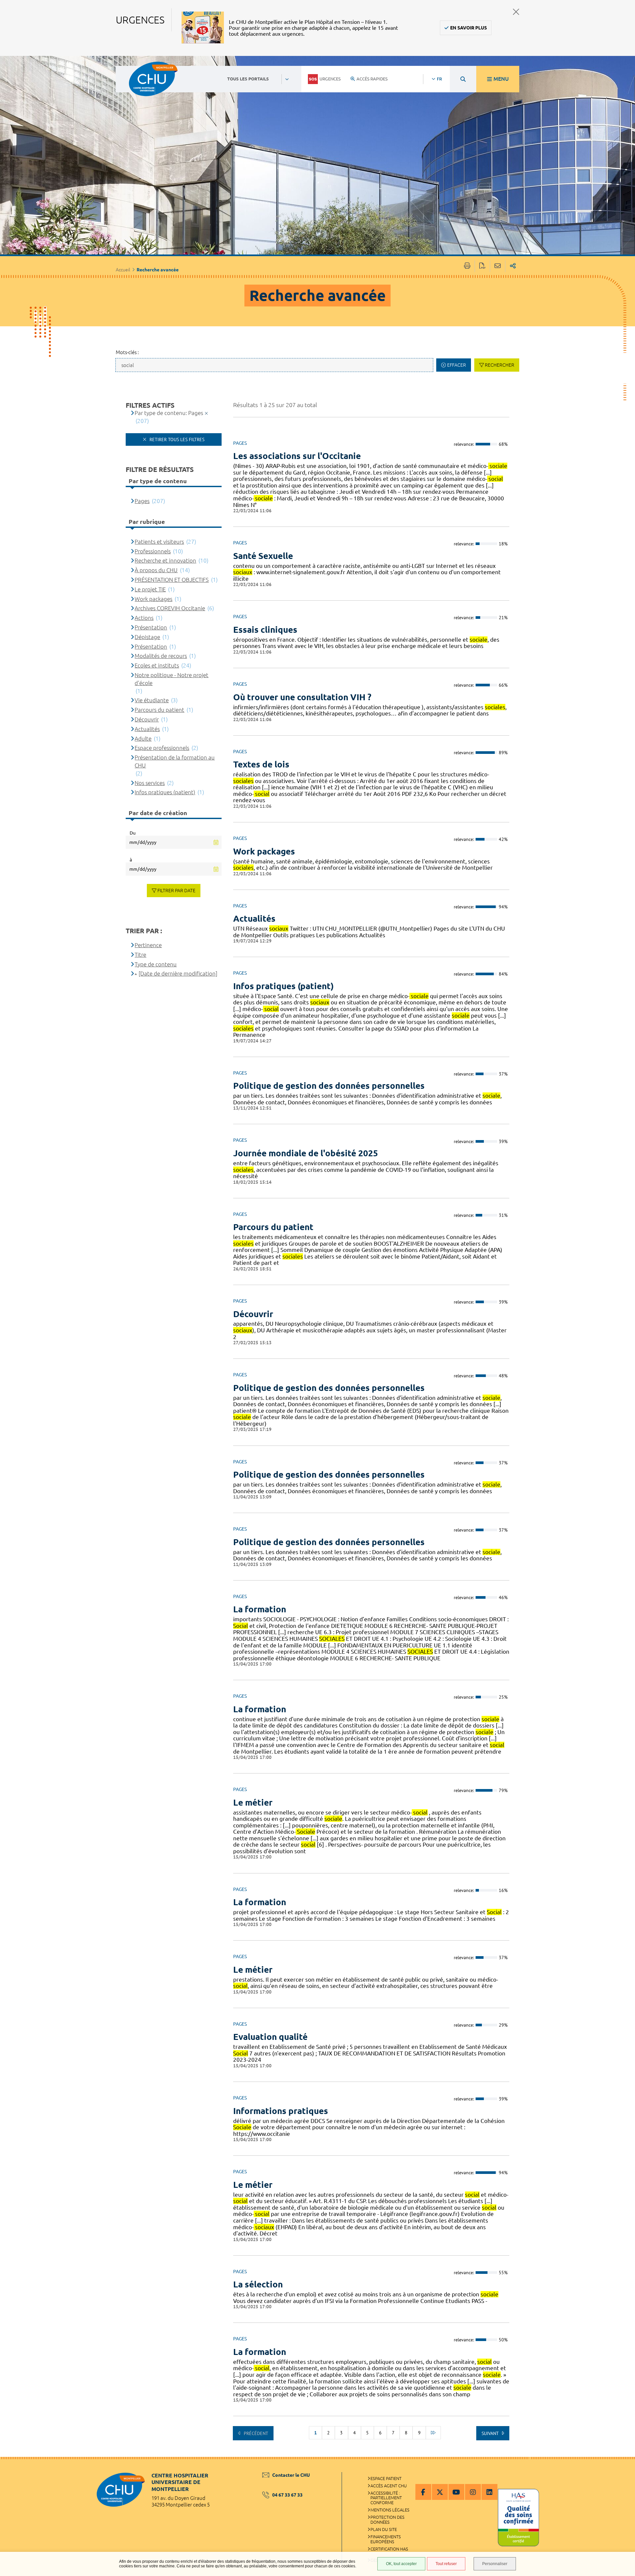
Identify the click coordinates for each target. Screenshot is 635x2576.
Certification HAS (389, 2549)
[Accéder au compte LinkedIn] (489, 2492)
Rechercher (500, 365)
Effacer (457, 365)
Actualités (254, 919)
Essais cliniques (265, 630)
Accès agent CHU (389, 2486)
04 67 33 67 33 (287, 2495)
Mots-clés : (127, 352)
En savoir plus (468, 28)
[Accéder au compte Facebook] (423, 2492)
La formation (260, 1609)
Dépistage (147, 637)
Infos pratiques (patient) (283, 986)
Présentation (151, 627)
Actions (144, 618)
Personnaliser (495, 2564)
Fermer (516, 12)
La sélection (258, 2284)
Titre (140, 955)
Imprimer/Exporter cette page (467, 266)
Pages (142, 501)
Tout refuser (446, 2564)
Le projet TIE (150, 589)
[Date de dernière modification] (178, 973)
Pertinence (148, 945)
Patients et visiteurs (159, 542)
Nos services (150, 783)
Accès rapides (372, 79)
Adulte (143, 738)
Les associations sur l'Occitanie (297, 456)
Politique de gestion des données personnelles (329, 1086)
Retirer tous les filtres (176, 439)
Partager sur (513, 266)
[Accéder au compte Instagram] (473, 2492)
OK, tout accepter (401, 2564)
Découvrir (253, 1314)
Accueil (123, 270)
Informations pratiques (281, 2111)
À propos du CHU (156, 570)
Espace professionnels (162, 748)
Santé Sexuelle (263, 556)
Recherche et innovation (165, 560)
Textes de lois (261, 764)
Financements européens (386, 2539)
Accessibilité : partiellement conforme (386, 2498)
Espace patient (386, 2478)
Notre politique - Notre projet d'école (171, 679)
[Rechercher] (463, 79)
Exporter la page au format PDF (482, 266)
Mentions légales (390, 2510)
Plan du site (384, 2529)
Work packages (264, 851)
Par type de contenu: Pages (169, 413)
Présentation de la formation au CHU (175, 761)
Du (133, 833)
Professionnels (153, 551)
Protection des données (387, 2520)
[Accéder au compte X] (440, 2492)
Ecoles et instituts (157, 665)
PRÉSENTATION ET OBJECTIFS (172, 580)
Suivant (491, 2433)
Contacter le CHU (291, 2475)
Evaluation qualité (270, 2037)
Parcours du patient (273, 1227)
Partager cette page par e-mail (498, 266)
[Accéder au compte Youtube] (456, 2492)
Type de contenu (156, 964)
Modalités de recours (161, 656)
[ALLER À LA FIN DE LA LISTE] (433, 2433)
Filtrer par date (176, 891)
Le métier (253, 1802)
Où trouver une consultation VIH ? (302, 697)
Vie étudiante (152, 700)
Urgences (330, 79)
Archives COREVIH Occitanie (170, 608)
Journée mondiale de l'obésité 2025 (306, 1153)
